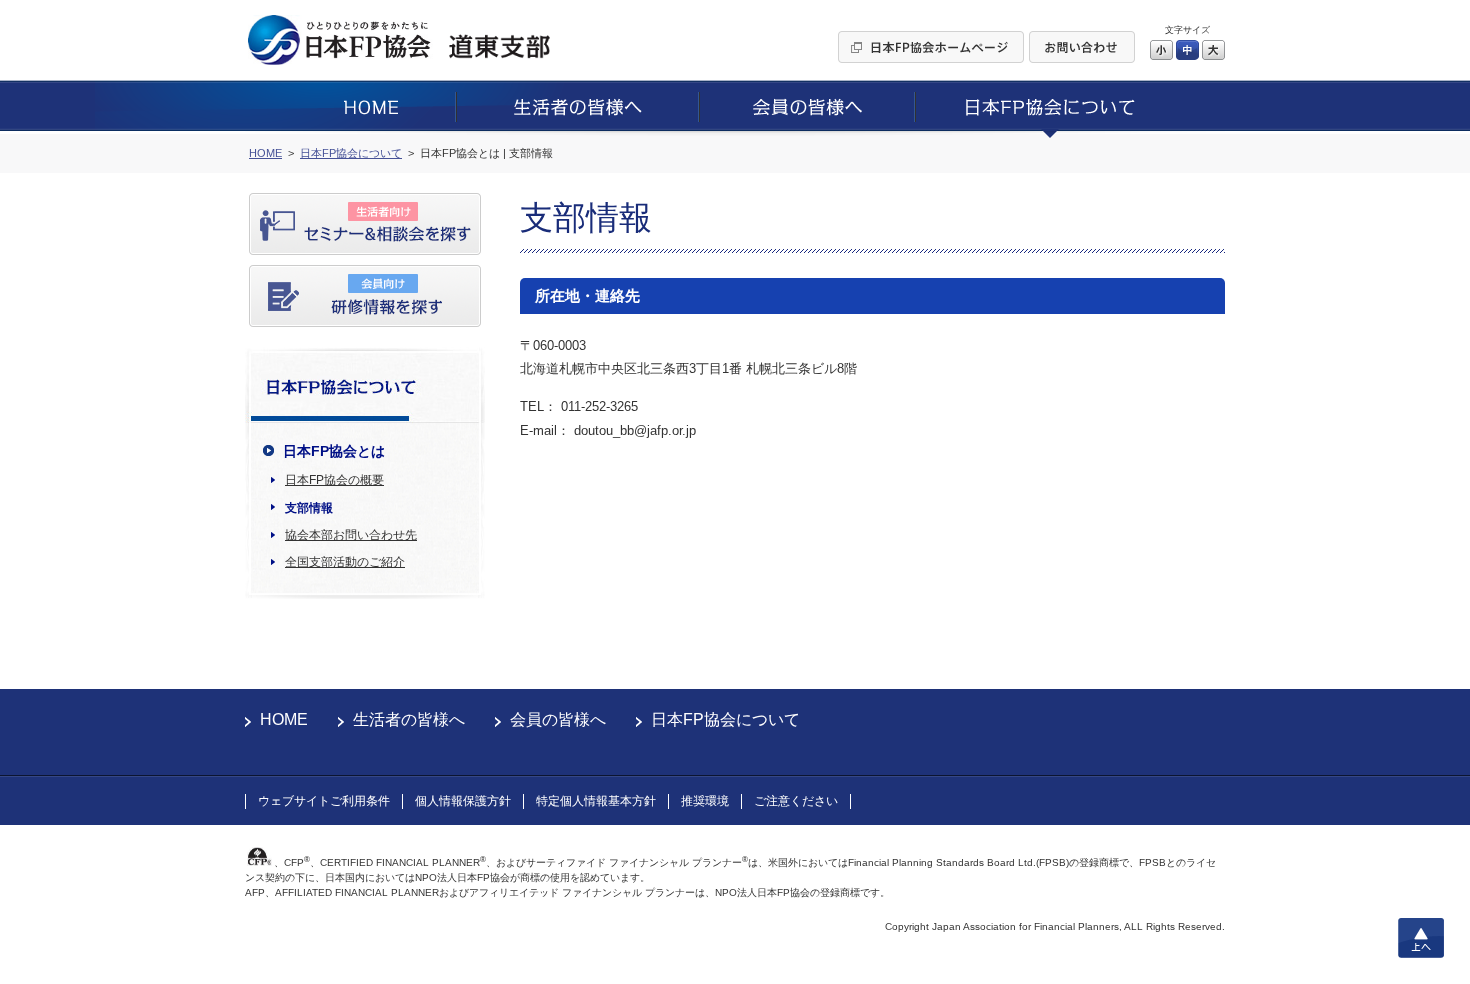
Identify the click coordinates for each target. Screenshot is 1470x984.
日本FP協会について (725, 719)
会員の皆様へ (558, 719)
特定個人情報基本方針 (596, 801)
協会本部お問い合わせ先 (351, 535)
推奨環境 (705, 801)
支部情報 (309, 508)
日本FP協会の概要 (334, 480)
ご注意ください (796, 801)
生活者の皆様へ (409, 719)
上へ (1421, 938)
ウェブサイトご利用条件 (324, 801)
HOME (284, 719)
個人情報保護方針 (463, 801)
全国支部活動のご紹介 (345, 562)
